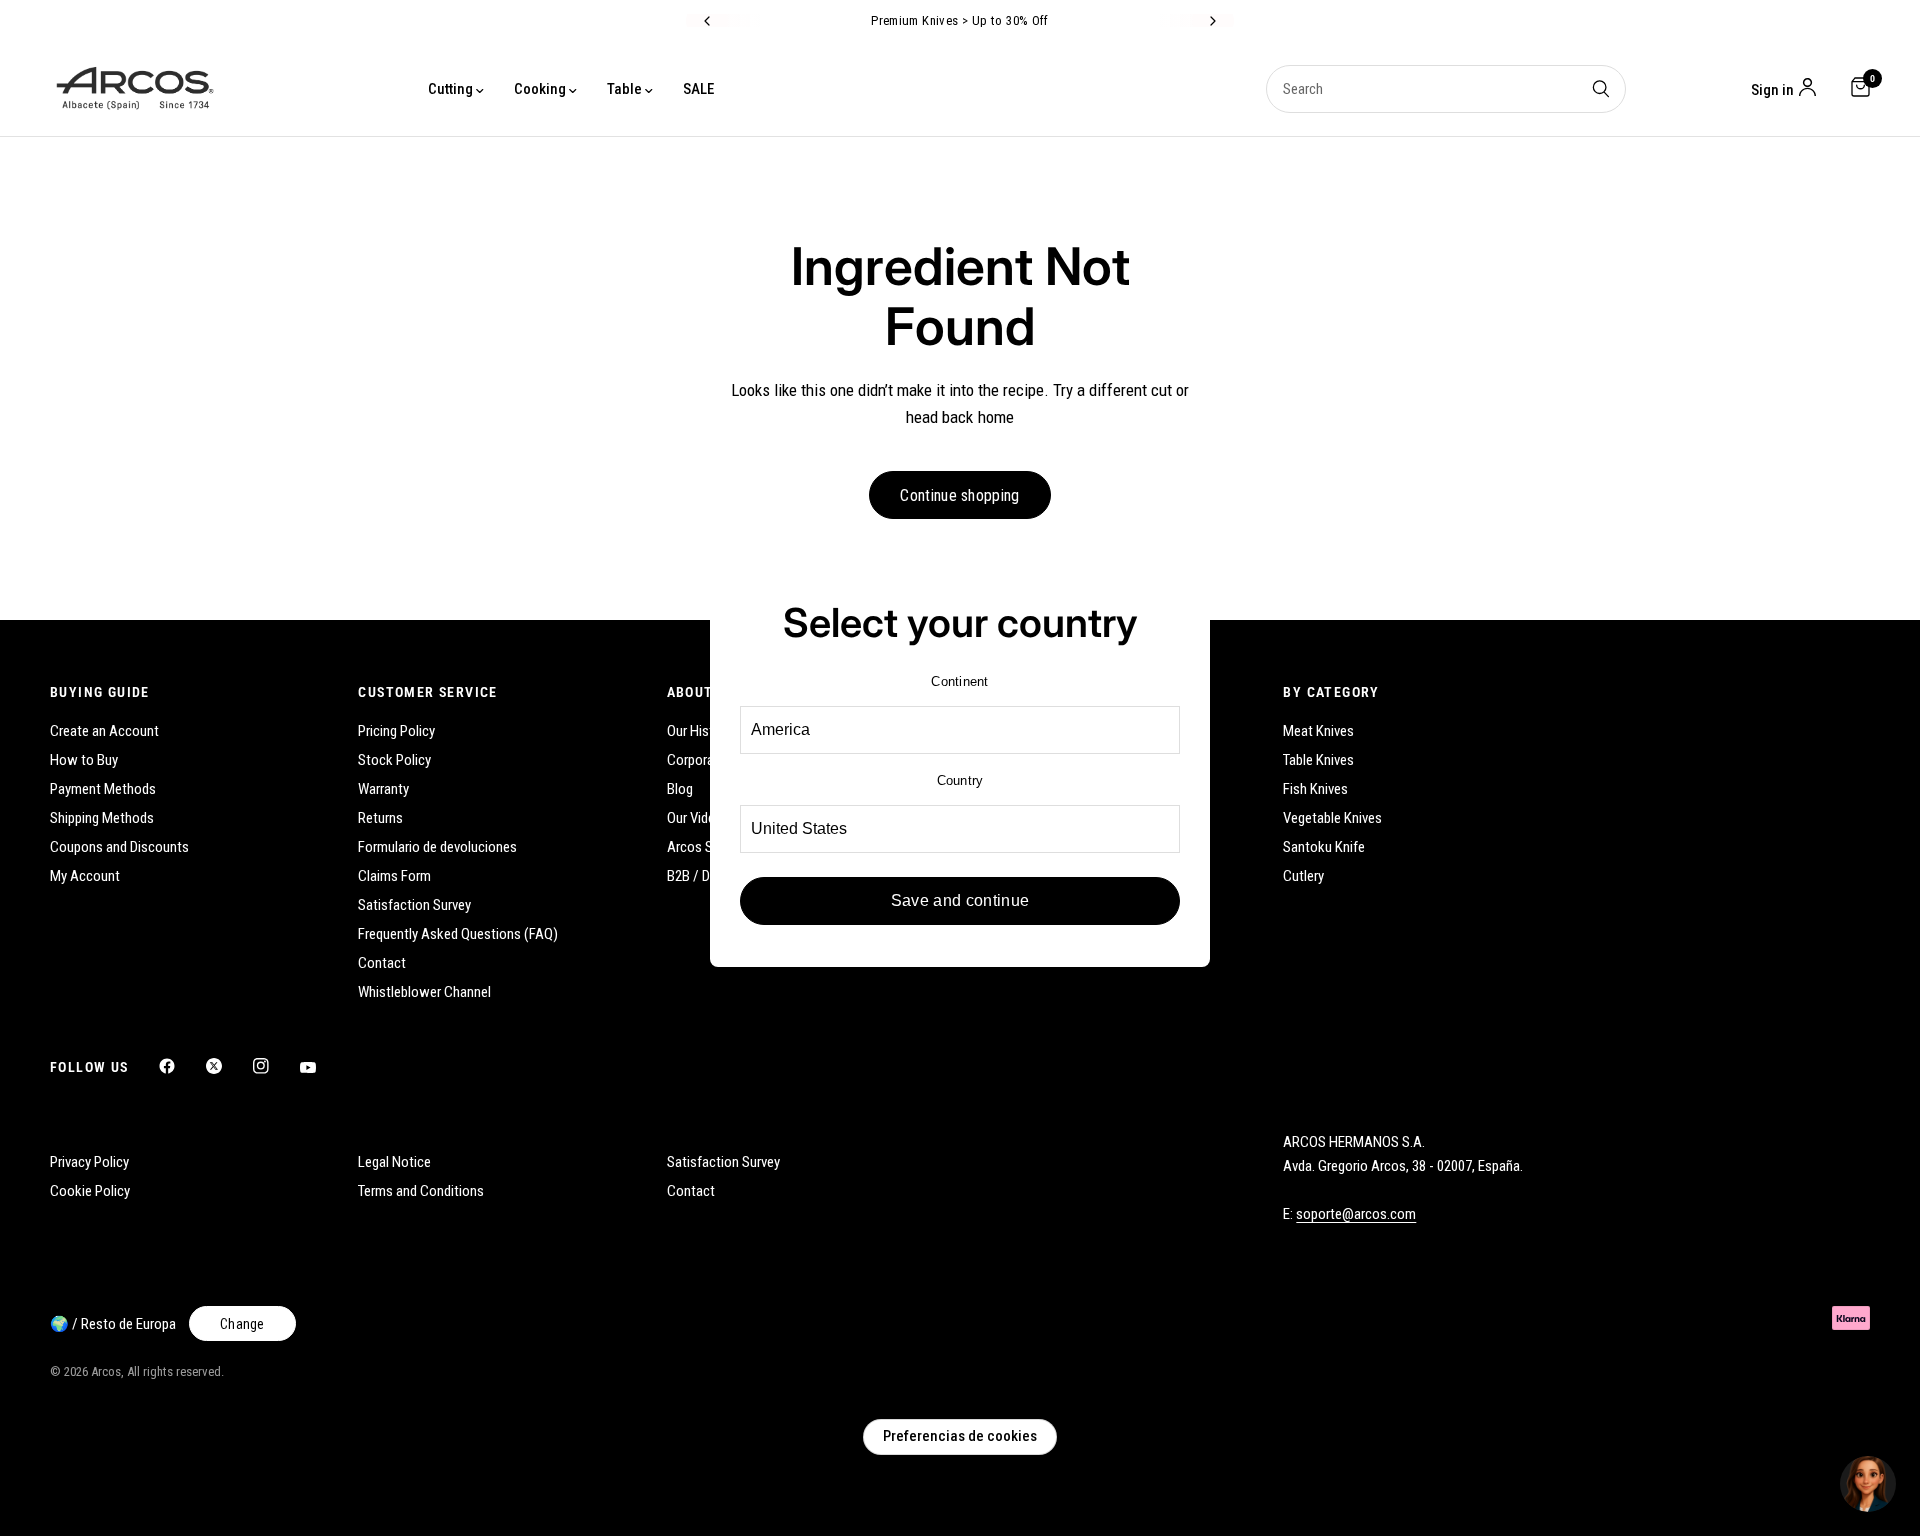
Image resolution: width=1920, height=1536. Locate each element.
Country (960, 780)
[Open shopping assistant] (1868, 1484)
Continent (959, 681)
